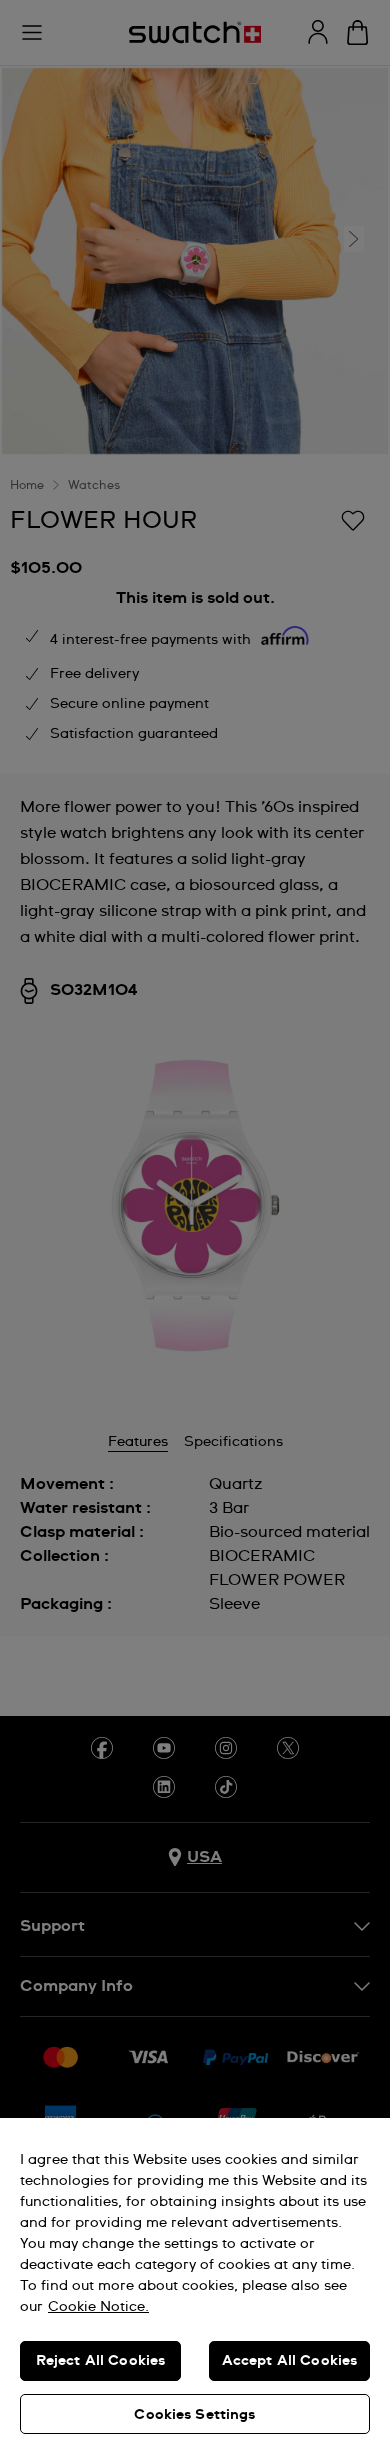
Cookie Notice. (98, 2307)
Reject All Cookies (101, 2361)
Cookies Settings (194, 2415)
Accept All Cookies (290, 2361)
